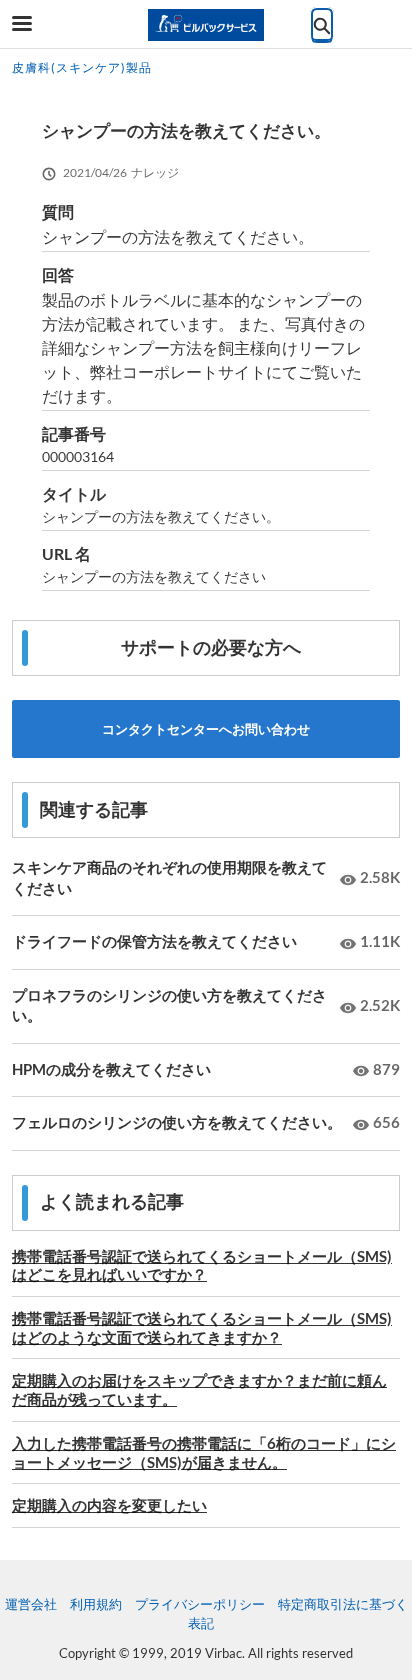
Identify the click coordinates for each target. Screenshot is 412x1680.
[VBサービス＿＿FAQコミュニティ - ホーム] (206, 25)
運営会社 (31, 1604)
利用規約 (96, 1604)
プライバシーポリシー (200, 1604)
